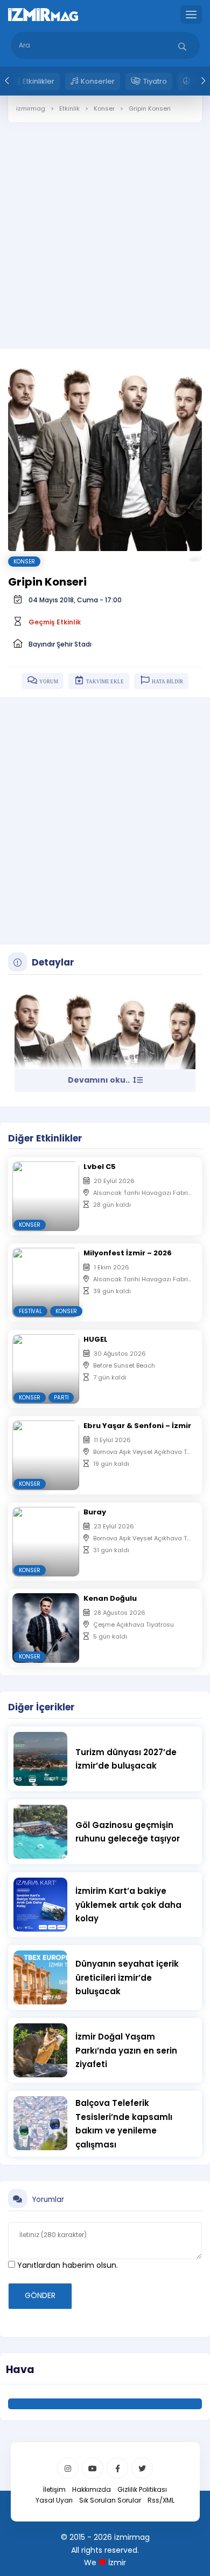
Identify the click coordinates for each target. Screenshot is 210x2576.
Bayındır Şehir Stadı (60, 644)
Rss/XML (161, 2500)
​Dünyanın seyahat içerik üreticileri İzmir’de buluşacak (127, 1977)
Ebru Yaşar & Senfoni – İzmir (137, 1426)
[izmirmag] (43, 14)
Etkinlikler (38, 81)
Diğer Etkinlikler (45, 1138)
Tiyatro (155, 81)
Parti (61, 1398)
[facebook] (117, 2468)
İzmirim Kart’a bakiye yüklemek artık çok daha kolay (128, 1905)
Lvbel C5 (100, 1167)
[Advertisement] (105, 227)
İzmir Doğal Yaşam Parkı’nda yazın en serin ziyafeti (126, 2050)
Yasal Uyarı (54, 2500)
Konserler (98, 81)
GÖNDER (40, 2295)
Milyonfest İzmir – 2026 (128, 1253)
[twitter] (142, 2468)
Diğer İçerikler (41, 1707)
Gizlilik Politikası (142, 2489)
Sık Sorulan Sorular (110, 2500)
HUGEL (96, 1339)
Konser (24, 562)
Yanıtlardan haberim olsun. (66, 2265)
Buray (95, 1512)
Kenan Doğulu (110, 1598)
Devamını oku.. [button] (100, 1080)
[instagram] (68, 2468)
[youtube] (93, 2468)
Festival (30, 1311)
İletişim (54, 2489)
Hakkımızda (92, 2489)
